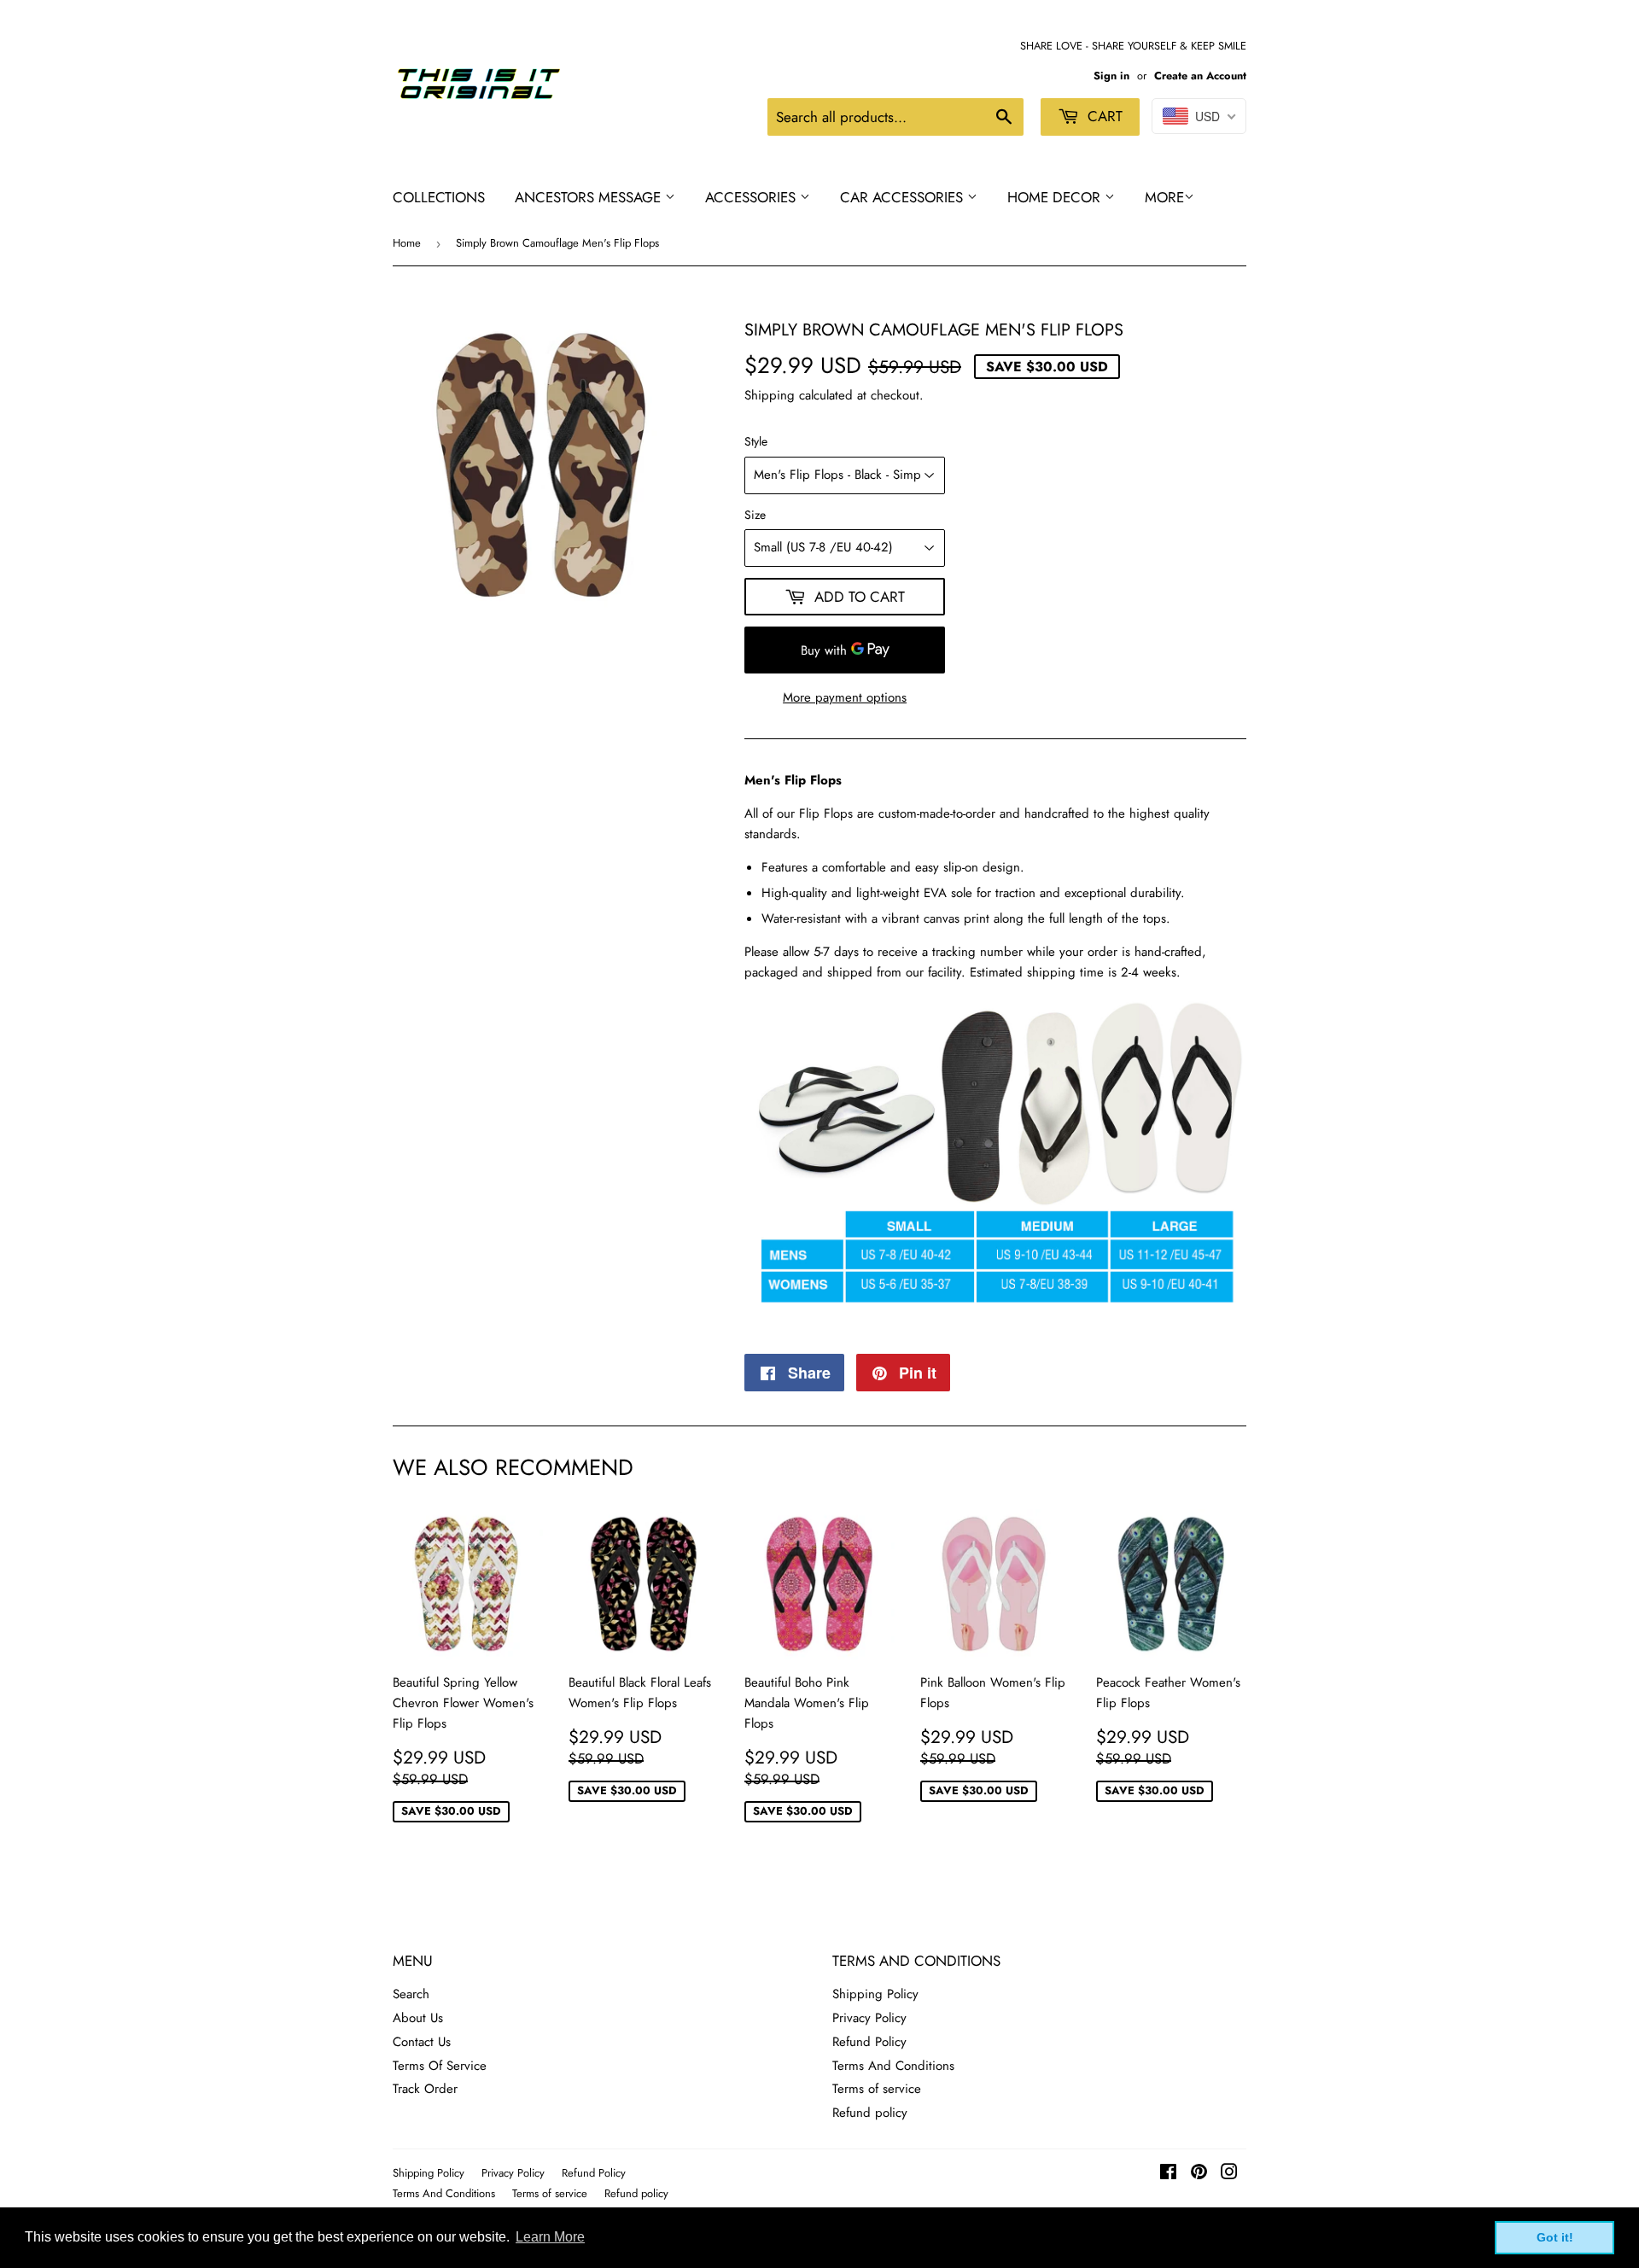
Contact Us (422, 2042)
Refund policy (870, 2113)
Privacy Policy (869, 2018)
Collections (439, 197)
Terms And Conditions (893, 2066)
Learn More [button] (550, 2237)
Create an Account (1200, 76)
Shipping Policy (875, 1994)
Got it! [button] (1555, 2237)
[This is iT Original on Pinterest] (1199, 2174)
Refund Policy (869, 2042)
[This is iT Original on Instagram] (1229, 2174)
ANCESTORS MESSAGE (590, 197)
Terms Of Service (440, 2066)
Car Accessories (904, 197)
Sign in (1111, 76)
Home (407, 243)
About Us (418, 2018)
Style (756, 441)
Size (755, 515)
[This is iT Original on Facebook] (1168, 2174)
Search (411, 1994)
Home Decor (1056, 197)
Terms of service (877, 2089)
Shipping (770, 395)
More (1164, 197)
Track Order (425, 2089)
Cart (1103, 116)
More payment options (845, 697)
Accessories (752, 197)
